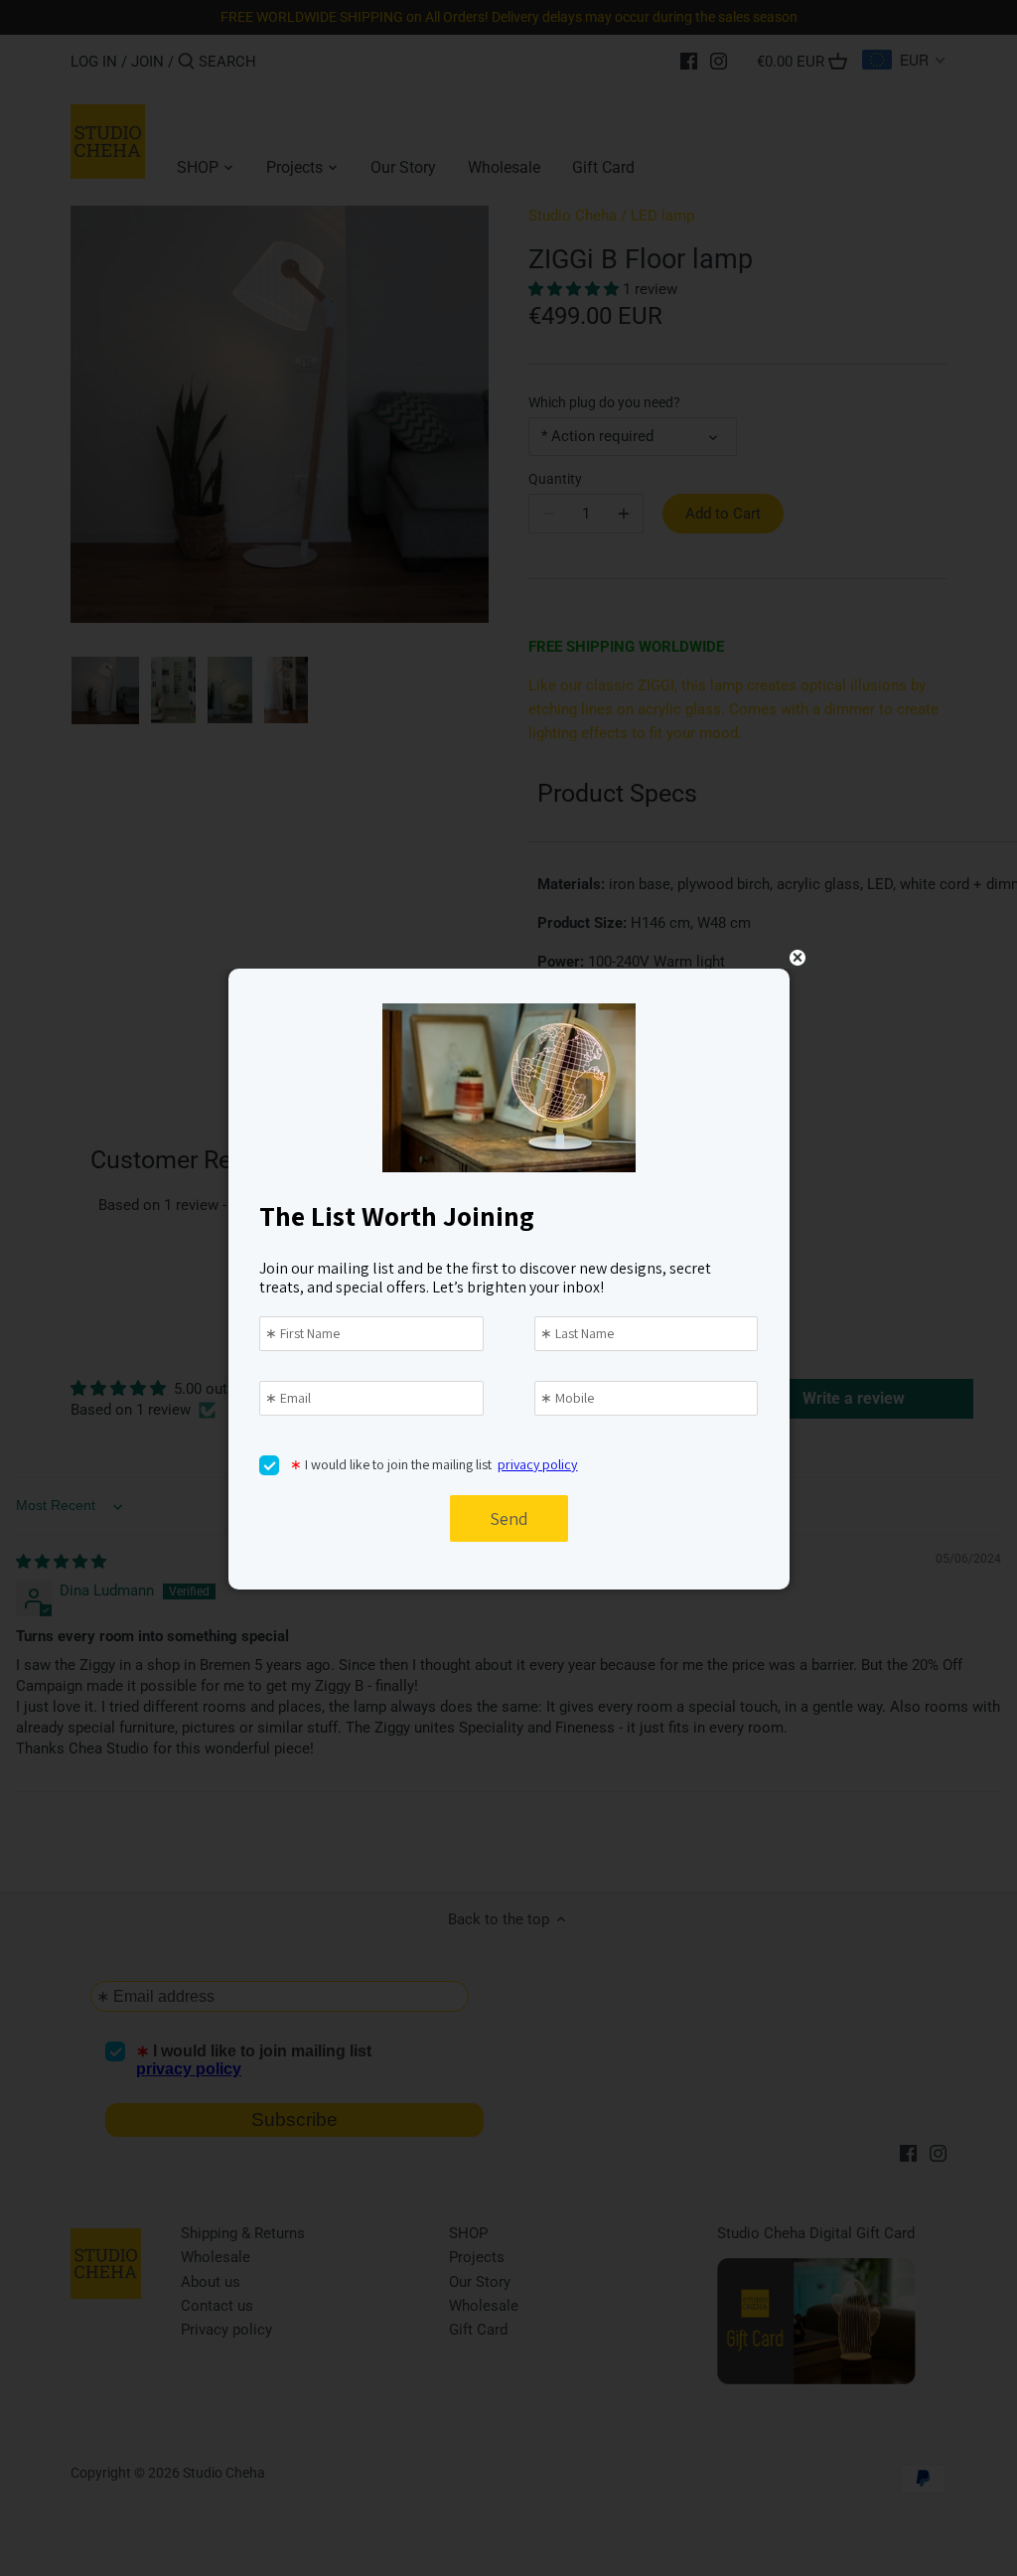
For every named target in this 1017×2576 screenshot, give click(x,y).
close (798, 958)
